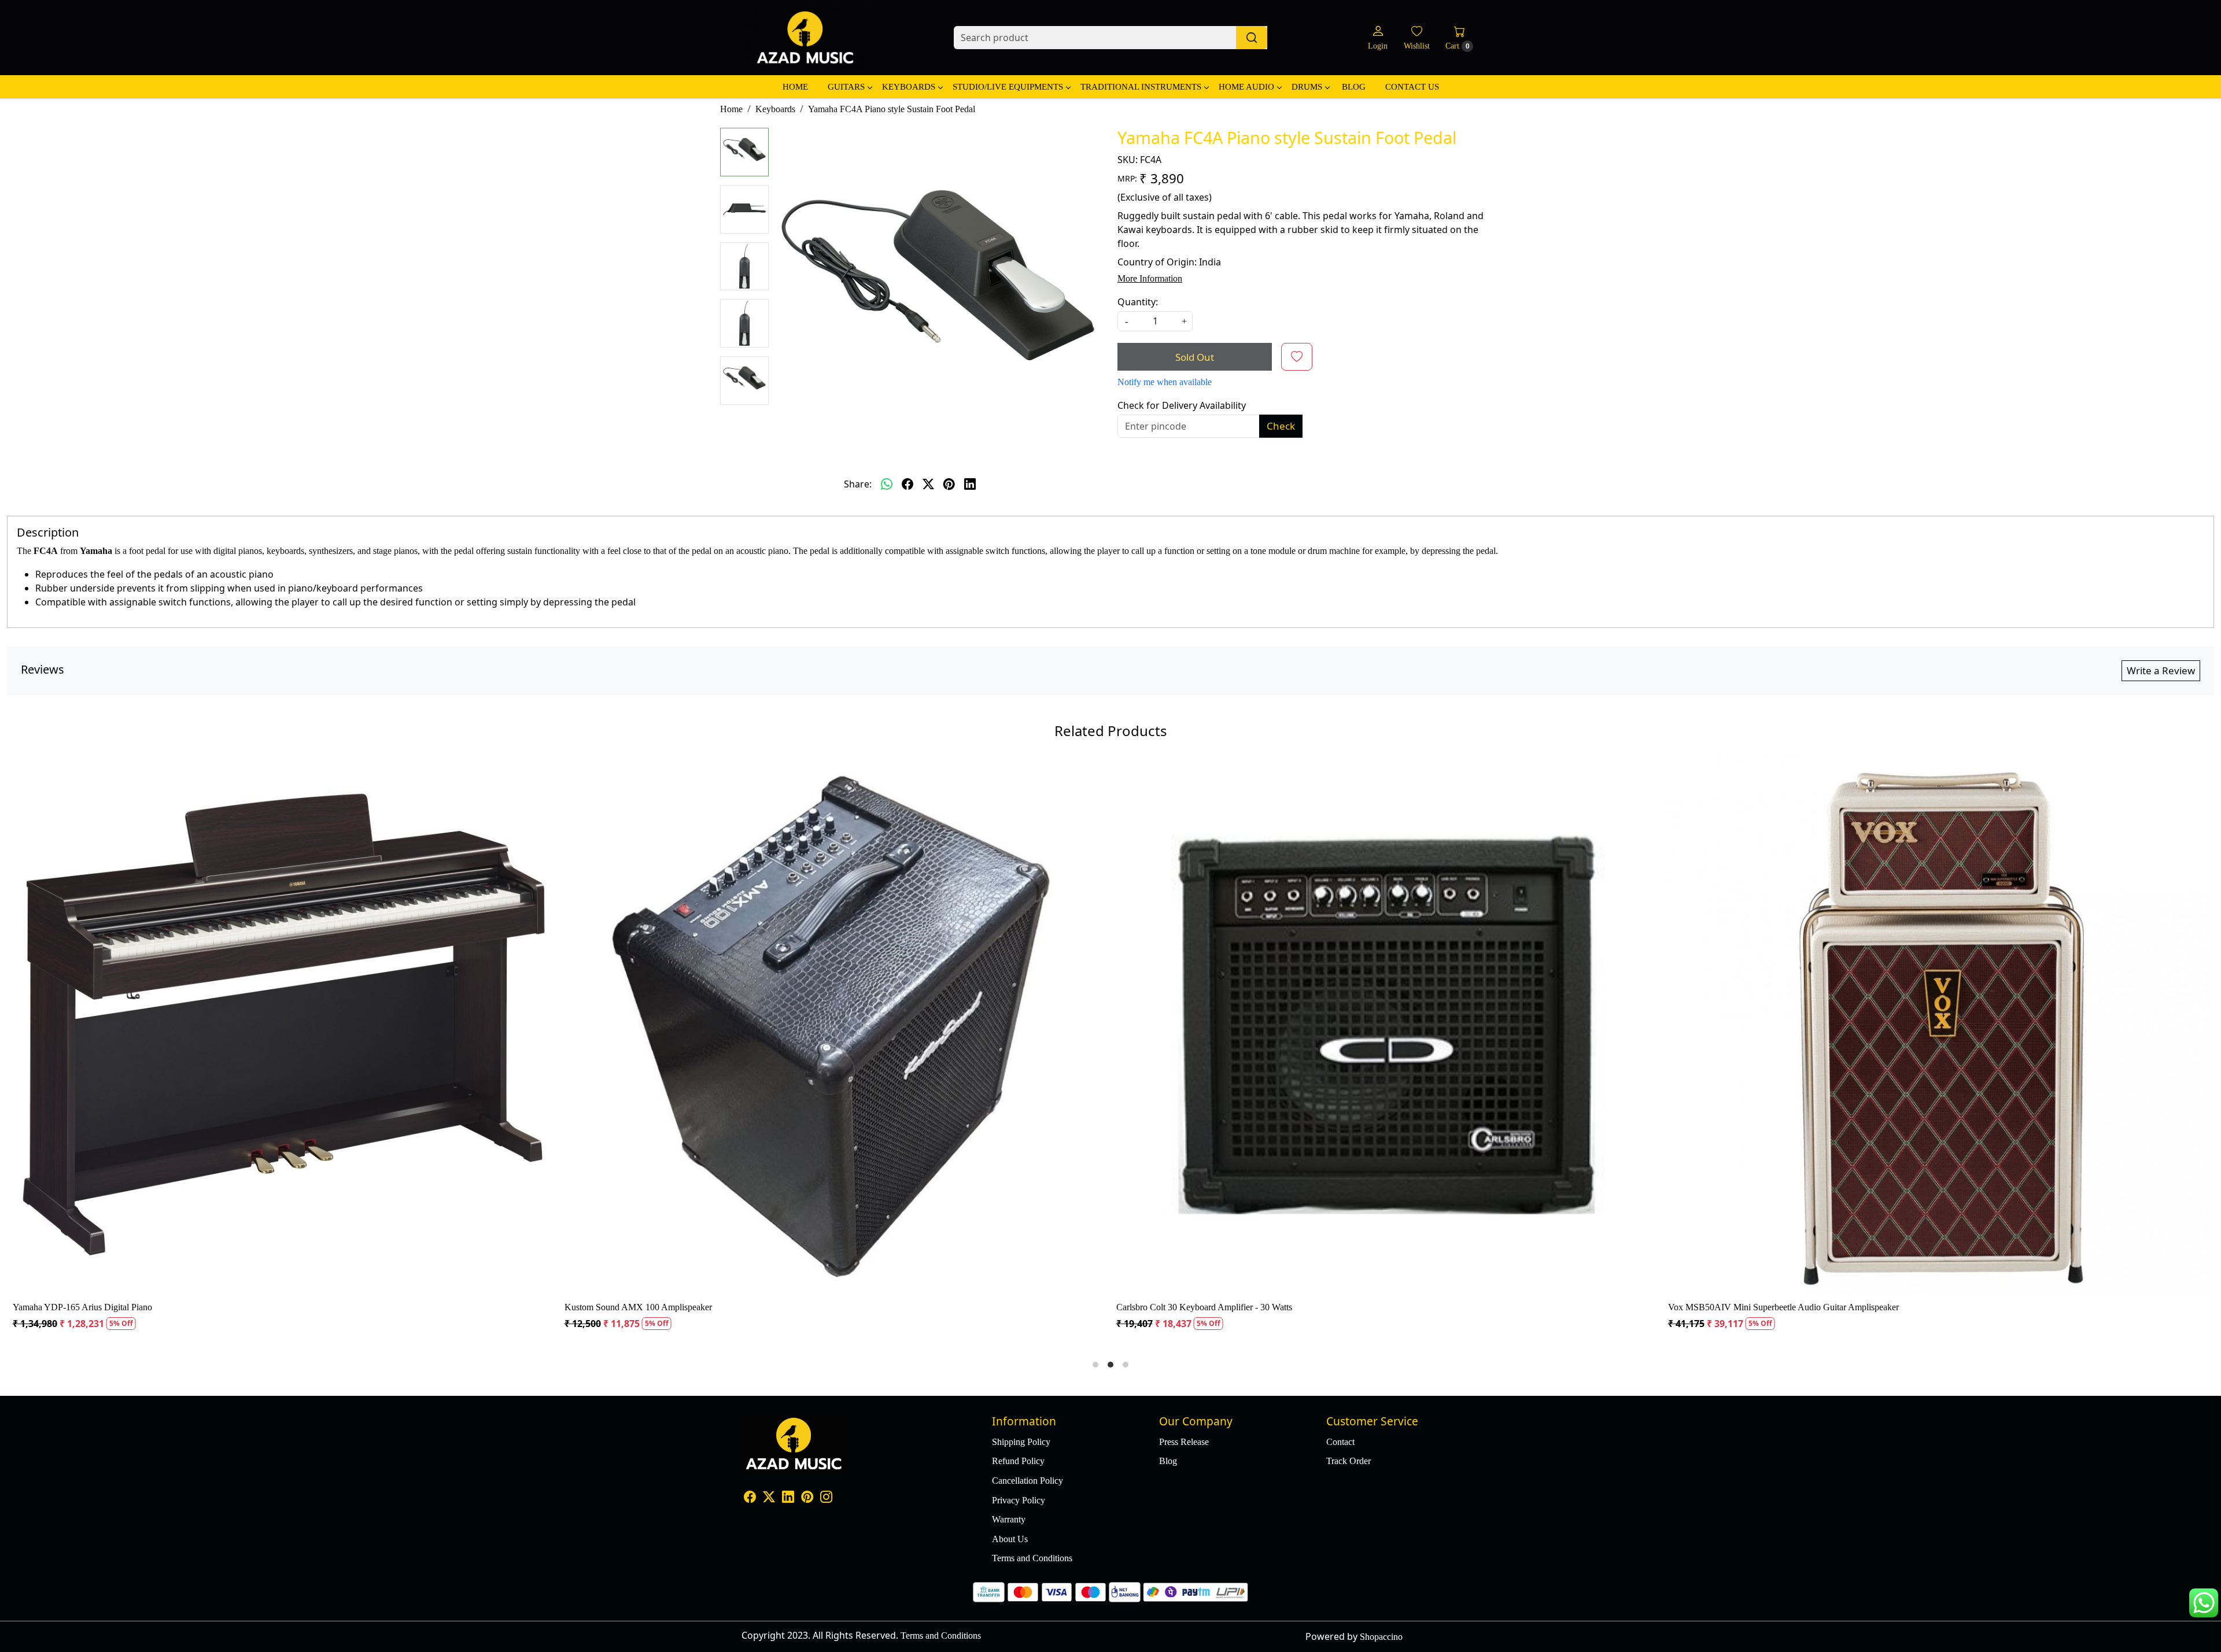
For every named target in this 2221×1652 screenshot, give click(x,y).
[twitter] (928, 484)
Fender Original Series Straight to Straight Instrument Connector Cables (398, 1307)
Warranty (1009, 1519)
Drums (1307, 87)
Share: (858, 484)
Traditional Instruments (1141, 87)
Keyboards (909, 87)
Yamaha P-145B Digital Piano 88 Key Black (1453, 1307)
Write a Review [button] (2161, 670)
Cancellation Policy (1028, 1481)
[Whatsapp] (887, 484)
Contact (1340, 1442)
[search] (1252, 38)
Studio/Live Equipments (1008, 87)
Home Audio (1246, 87)
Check (1281, 426)
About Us (1010, 1539)
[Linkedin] (788, 1498)
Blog (1354, 87)
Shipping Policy (1021, 1442)
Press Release (1184, 1442)
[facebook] (907, 484)
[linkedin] (970, 484)
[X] (769, 1498)
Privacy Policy (1019, 1500)
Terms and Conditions (1032, 1558)
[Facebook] (750, 1498)
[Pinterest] (807, 1498)
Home (795, 87)
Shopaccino (1381, 1637)
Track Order (1349, 1461)
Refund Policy (1018, 1461)
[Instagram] (826, 1498)
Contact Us (1412, 87)
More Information (1150, 278)
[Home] (805, 38)
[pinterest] (949, 484)
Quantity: (1138, 302)
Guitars (846, 87)
